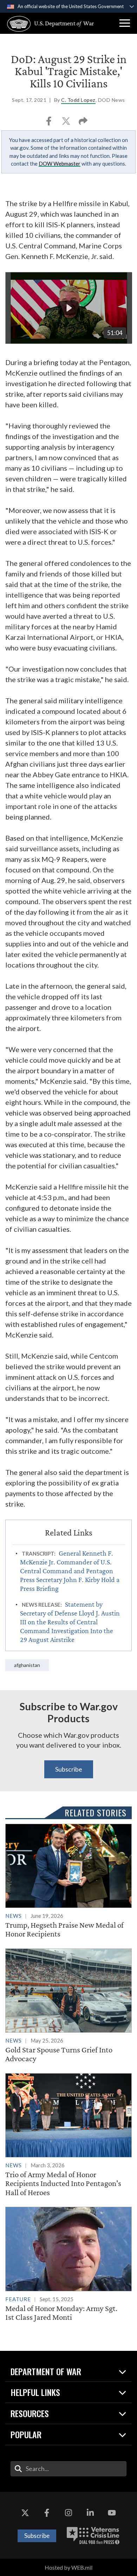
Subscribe (69, 1769)
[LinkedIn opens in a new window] (90, 2513)
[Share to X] (67, 123)
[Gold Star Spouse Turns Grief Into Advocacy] (68, 2006)
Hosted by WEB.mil (68, 2567)
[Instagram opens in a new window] (68, 2513)
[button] (125, 23)
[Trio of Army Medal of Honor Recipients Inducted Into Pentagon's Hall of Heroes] (68, 2135)
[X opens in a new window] (25, 2513)
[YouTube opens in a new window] (112, 2513)
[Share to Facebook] (49, 123)
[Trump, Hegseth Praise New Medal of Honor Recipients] (68, 1881)
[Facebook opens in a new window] (47, 2513)
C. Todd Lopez (78, 100)
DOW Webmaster (60, 163)
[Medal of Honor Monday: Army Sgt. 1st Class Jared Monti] (68, 2264)
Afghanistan (27, 1665)
